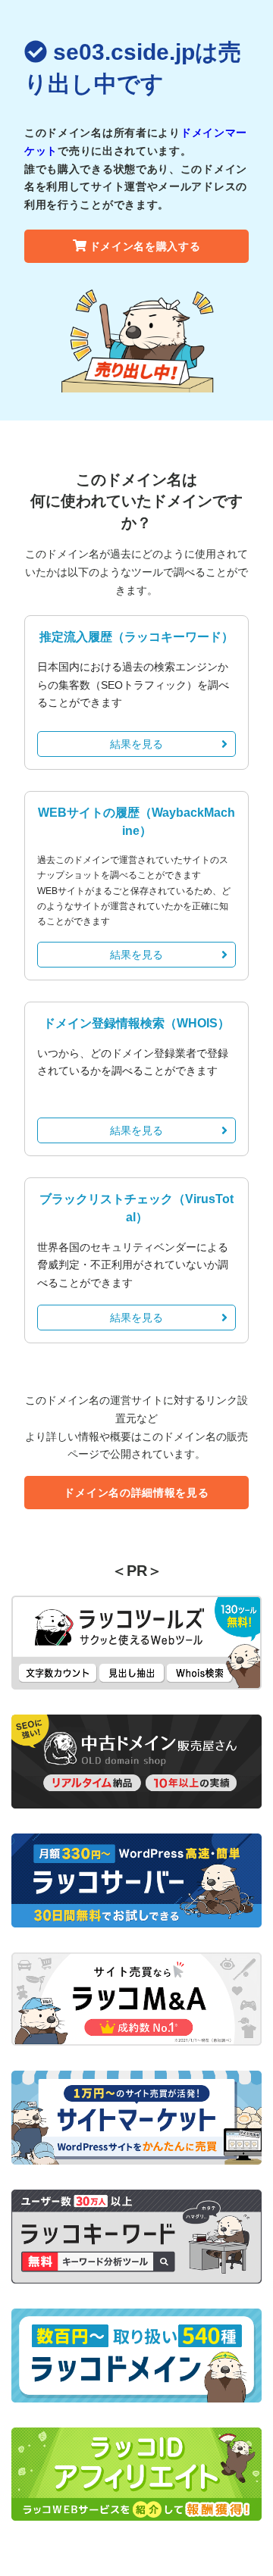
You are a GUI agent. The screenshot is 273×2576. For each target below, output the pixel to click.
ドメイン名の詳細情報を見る (136, 1493)
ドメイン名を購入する (145, 246)
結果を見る (136, 744)
